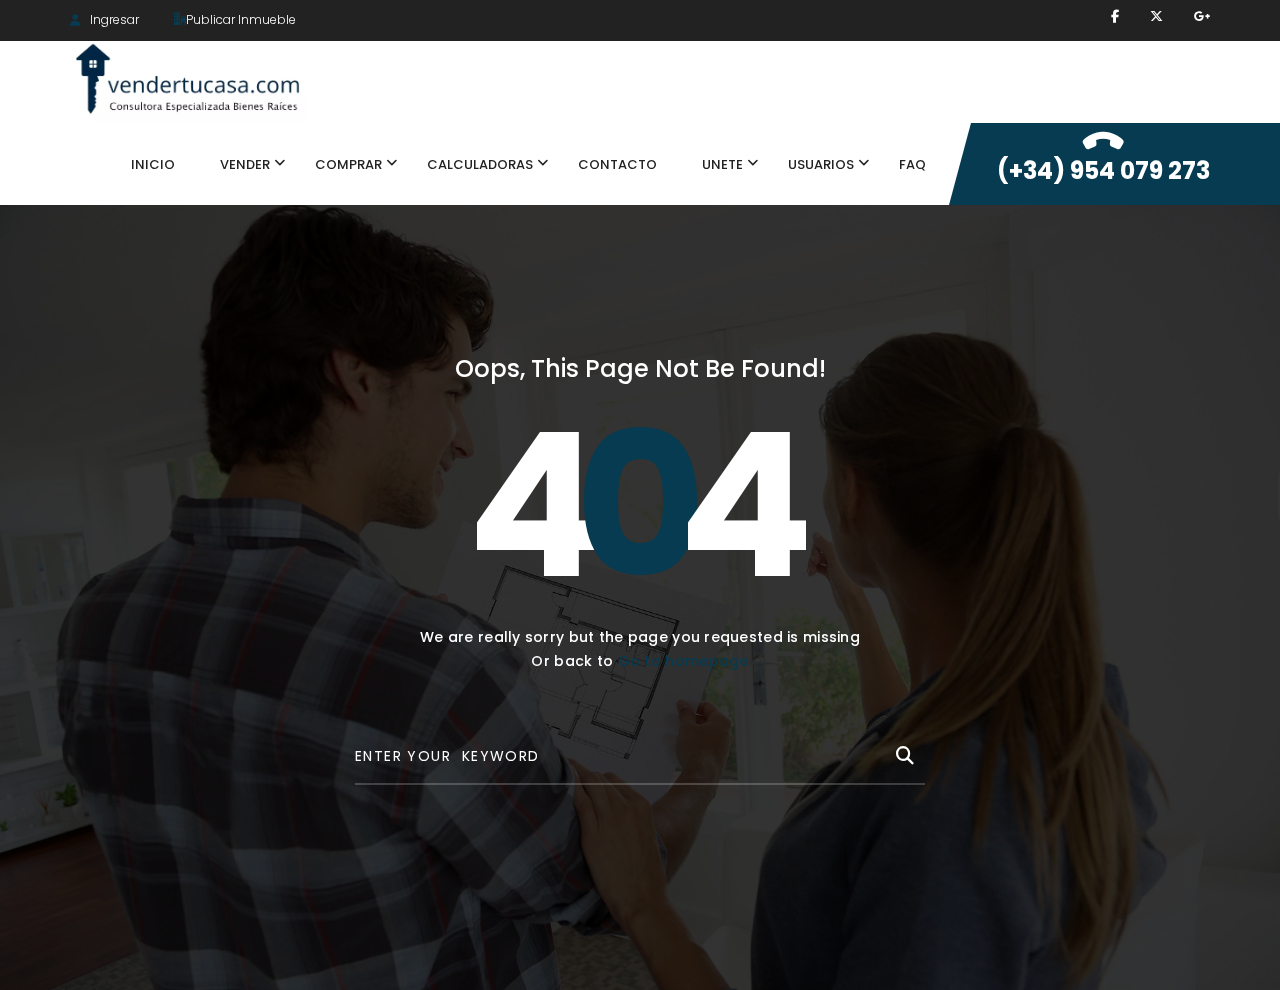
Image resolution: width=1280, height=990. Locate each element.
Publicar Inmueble (241, 19)
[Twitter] (1156, 16)
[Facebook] (1115, 16)
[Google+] (1202, 16)
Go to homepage (683, 661)
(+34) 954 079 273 (1103, 170)
